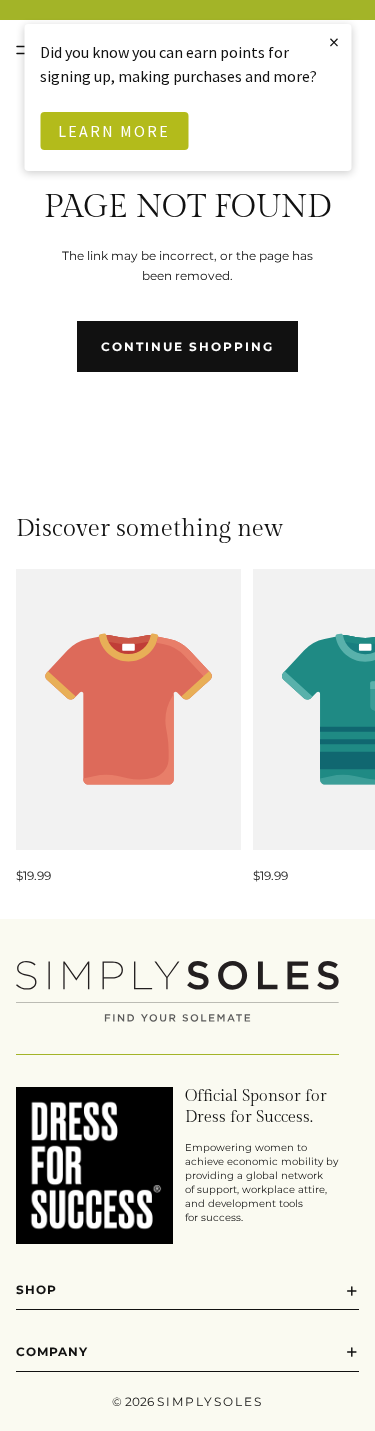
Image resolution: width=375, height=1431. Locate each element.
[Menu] (23, 50)
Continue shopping (187, 346)
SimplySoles (210, 1401)
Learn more (114, 131)
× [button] (335, 41)
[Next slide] (337, 727)
